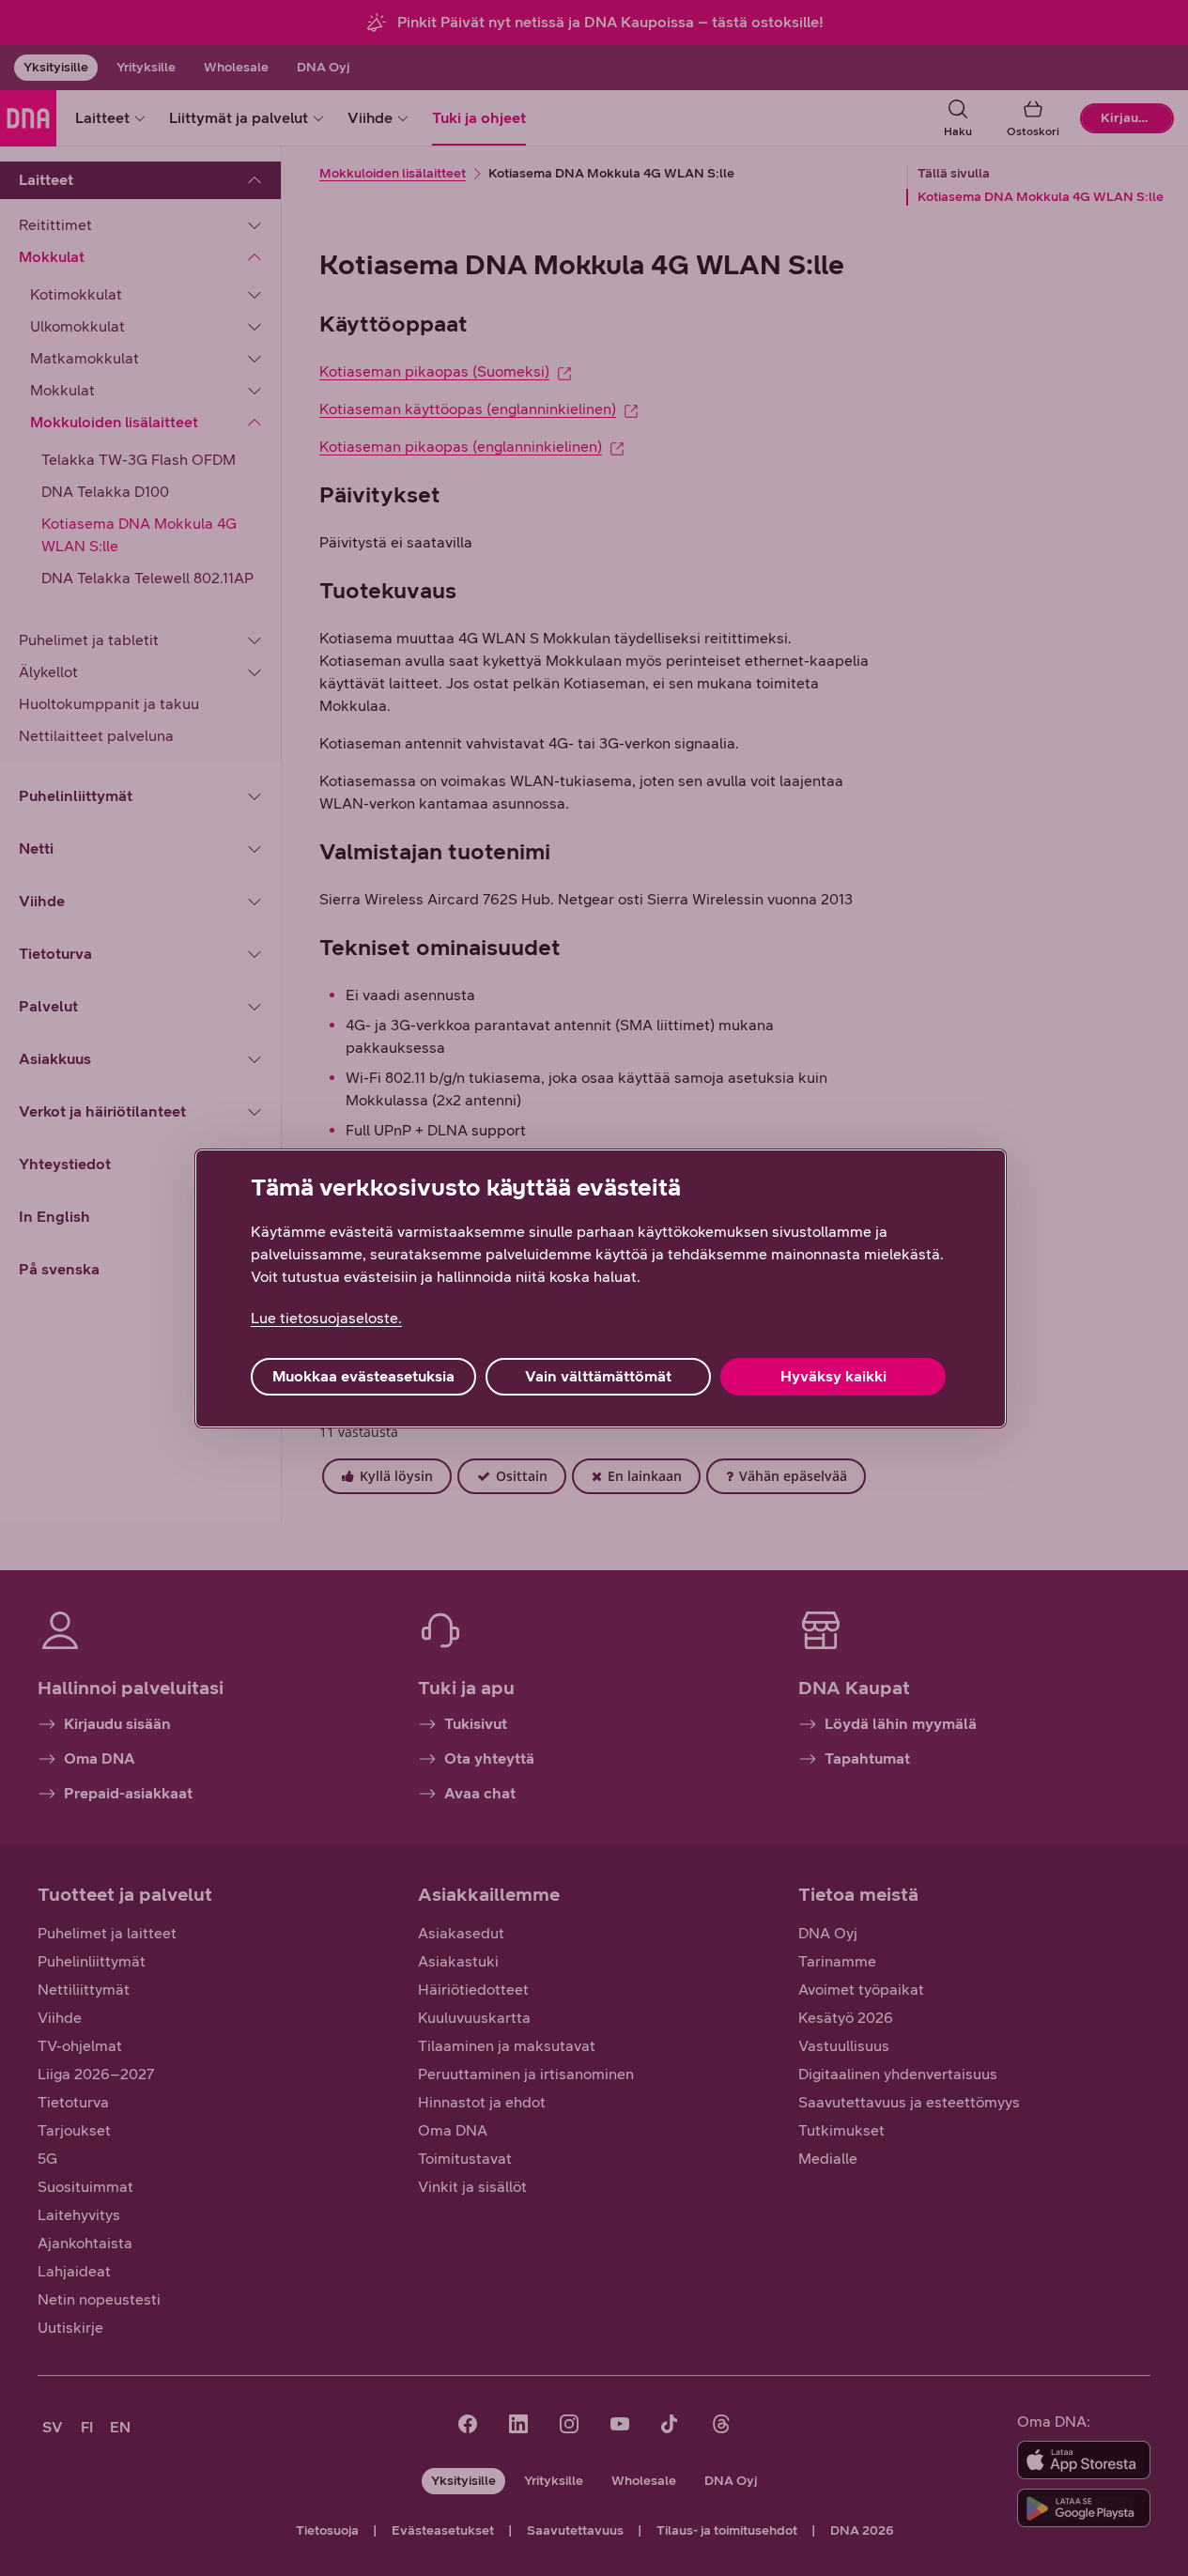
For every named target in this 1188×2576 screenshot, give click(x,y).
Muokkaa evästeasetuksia (363, 1376)
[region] (601, 1288)
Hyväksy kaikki (833, 1376)
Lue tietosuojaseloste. (326, 1318)
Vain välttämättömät (598, 1376)
